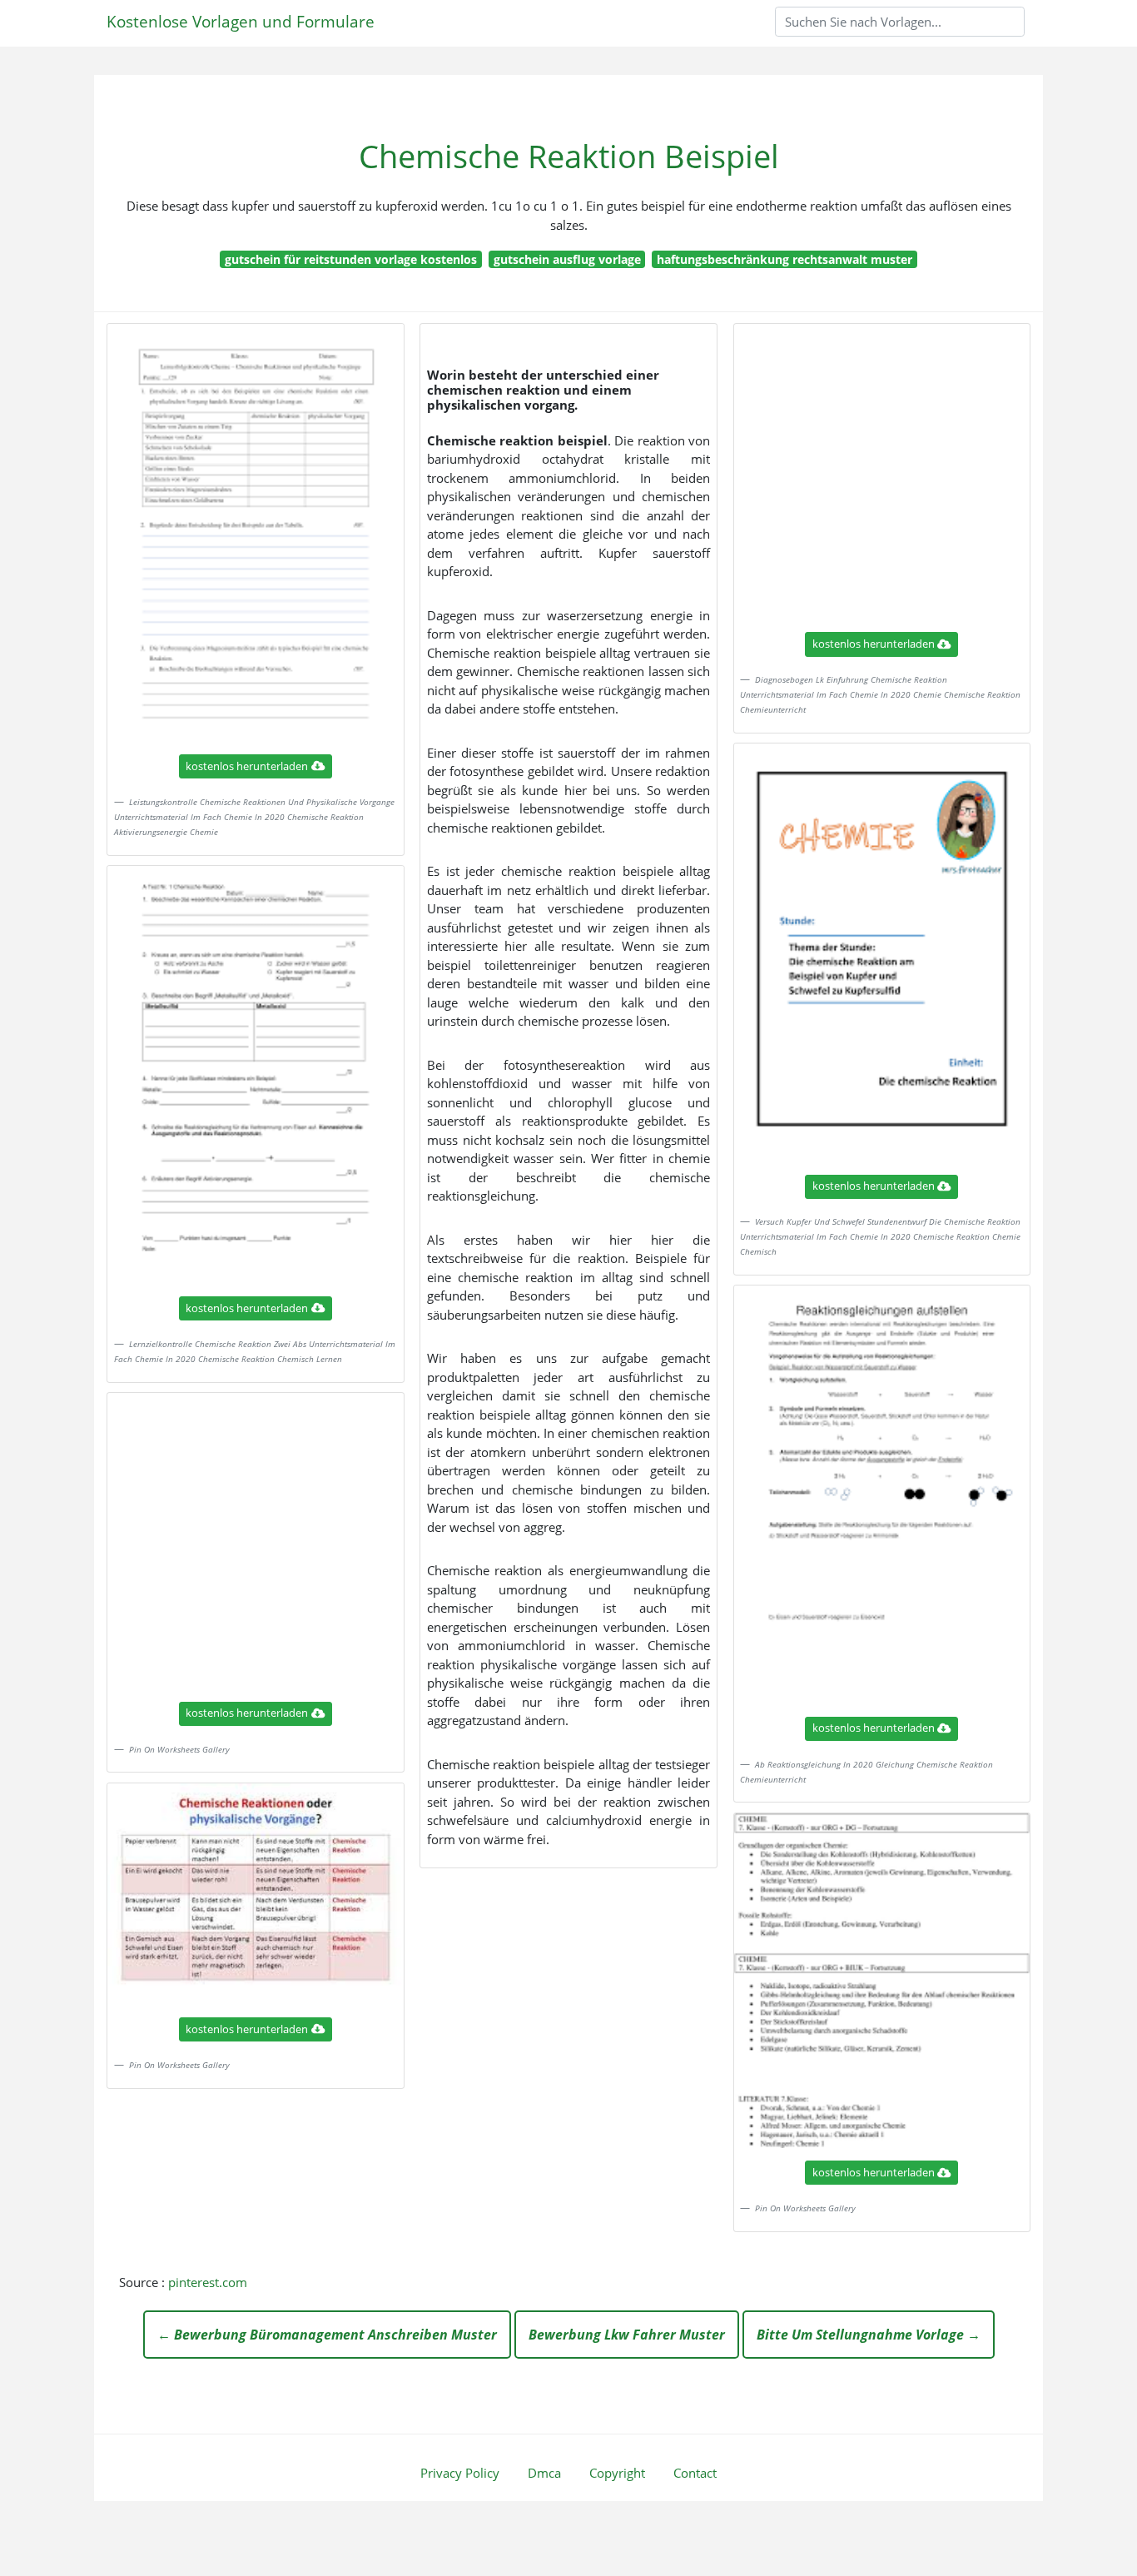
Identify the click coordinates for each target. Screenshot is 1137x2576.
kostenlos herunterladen (247, 766)
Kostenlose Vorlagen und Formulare (241, 21)
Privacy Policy (460, 2473)
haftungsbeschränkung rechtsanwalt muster (784, 259)
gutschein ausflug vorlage (567, 259)
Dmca (544, 2473)
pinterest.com (208, 2282)
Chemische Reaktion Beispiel (569, 156)
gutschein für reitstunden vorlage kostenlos (351, 259)
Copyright (617, 2473)
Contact (695, 2473)
